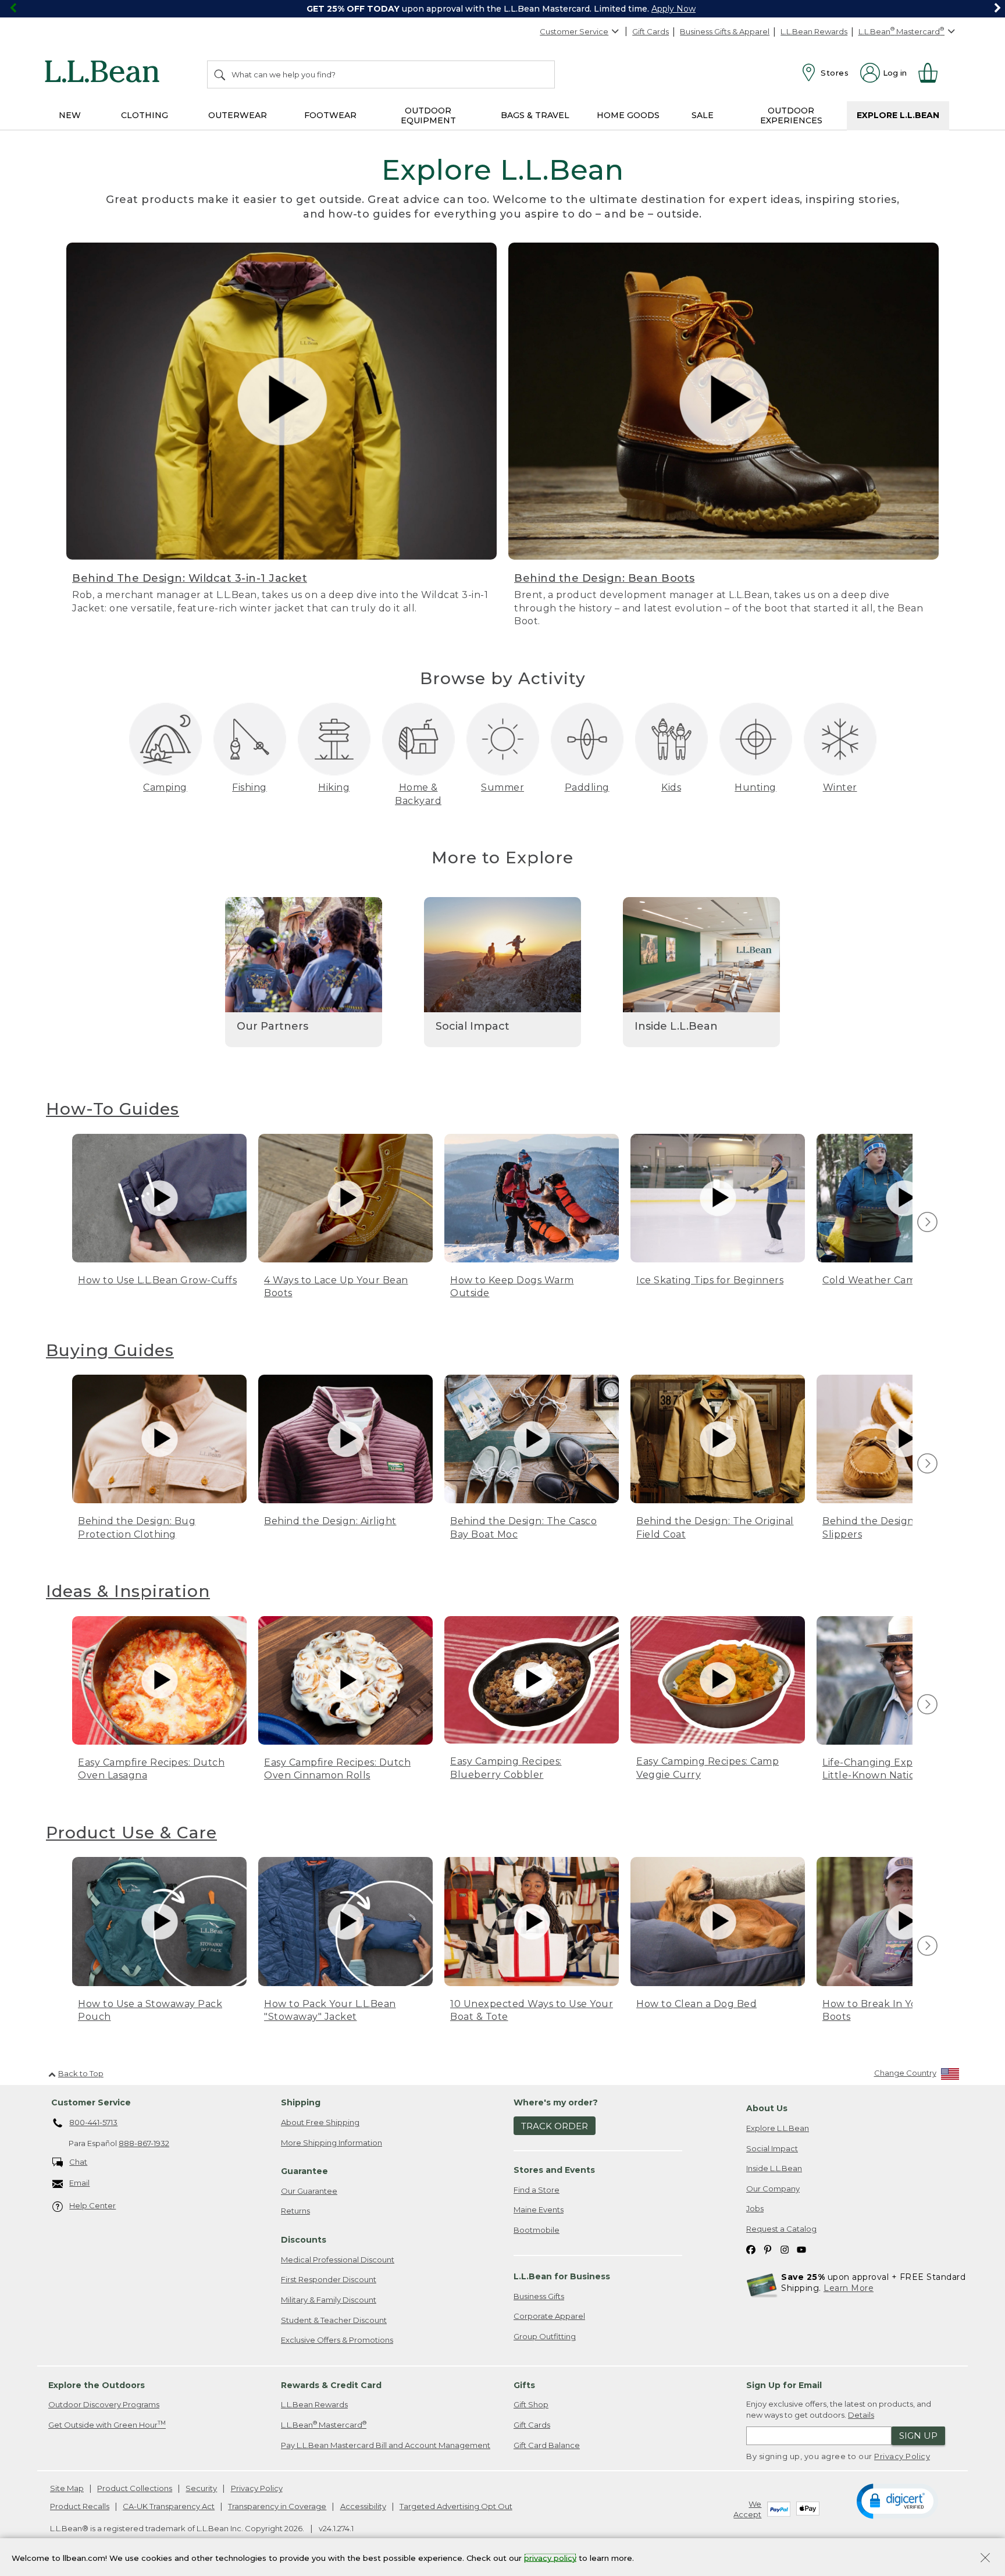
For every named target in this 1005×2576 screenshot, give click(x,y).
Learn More (849, 2288)
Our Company (773, 2189)
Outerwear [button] (238, 115)
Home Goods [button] (628, 115)
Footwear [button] (330, 115)
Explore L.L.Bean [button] (898, 115)
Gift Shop (531, 2404)
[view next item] (926, 1223)
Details (861, 2415)
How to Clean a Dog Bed (696, 2004)
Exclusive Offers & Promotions (337, 2340)
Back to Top (81, 2073)
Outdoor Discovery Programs (104, 2404)
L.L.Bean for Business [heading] (562, 2276)
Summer (502, 787)
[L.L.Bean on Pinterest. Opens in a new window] (768, 2249)
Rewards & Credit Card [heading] (331, 2385)
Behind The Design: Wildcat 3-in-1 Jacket (190, 578)
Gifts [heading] (524, 2385)
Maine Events (539, 2209)
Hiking (334, 787)
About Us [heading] (767, 2108)
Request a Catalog (781, 2229)
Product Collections (135, 2488)
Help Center (92, 2205)
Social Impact (772, 2148)
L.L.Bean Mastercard (324, 2424)
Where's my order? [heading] (556, 2102)
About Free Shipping (320, 2122)
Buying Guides (110, 1350)
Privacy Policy (902, 2456)
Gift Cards (651, 31)
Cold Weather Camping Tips (891, 1280)
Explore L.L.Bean (778, 2128)
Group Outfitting (545, 2336)
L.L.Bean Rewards (814, 31)
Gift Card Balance (547, 2445)
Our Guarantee (309, 2191)
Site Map (67, 2488)
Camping (165, 787)
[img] (927, 1222)
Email (79, 2183)
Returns (295, 2211)
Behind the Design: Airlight (330, 1521)
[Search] (220, 74)
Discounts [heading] (304, 2240)
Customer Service (574, 31)
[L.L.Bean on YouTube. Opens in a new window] (801, 2249)
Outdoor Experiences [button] (791, 115)
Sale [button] (703, 115)
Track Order (555, 2126)
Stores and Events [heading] (554, 2170)
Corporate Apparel (549, 2316)
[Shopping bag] (933, 73)
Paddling (587, 787)
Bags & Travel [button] (535, 115)
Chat (78, 2162)
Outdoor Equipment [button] (428, 115)
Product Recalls (80, 2506)
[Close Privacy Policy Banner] (985, 2559)
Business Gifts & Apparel (725, 31)
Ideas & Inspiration (128, 1591)
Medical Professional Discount (338, 2260)
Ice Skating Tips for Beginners (710, 1280)
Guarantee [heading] (304, 2171)
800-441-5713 (93, 2122)
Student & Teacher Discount (334, 2320)
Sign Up (918, 2436)
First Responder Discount (329, 2279)
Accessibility (363, 2506)
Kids (671, 787)
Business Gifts (539, 2296)
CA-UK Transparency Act (169, 2506)
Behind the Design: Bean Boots (605, 578)
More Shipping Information (332, 2143)
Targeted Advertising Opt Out (456, 2506)
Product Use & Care (131, 1833)
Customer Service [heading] (91, 2102)
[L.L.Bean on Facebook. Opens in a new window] (751, 2249)
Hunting (755, 787)
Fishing (250, 787)
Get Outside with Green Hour (107, 2424)
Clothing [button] (145, 115)
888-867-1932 (144, 2143)
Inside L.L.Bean (774, 2168)
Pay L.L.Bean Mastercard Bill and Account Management (386, 2445)
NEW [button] (70, 115)
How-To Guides (113, 1109)
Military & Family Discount (329, 2300)
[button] (897, 2500)
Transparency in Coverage (277, 2506)
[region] (502, 9)
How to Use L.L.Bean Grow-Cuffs (157, 1280)
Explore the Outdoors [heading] (97, 2385)
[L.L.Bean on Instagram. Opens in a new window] (785, 2249)
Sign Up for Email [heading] (784, 2385)
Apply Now (673, 9)
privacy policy (550, 2557)
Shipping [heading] (301, 2102)
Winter (840, 787)
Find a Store (537, 2190)
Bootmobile (537, 2230)
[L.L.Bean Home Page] (105, 73)
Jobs (755, 2208)
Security (201, 2488)
